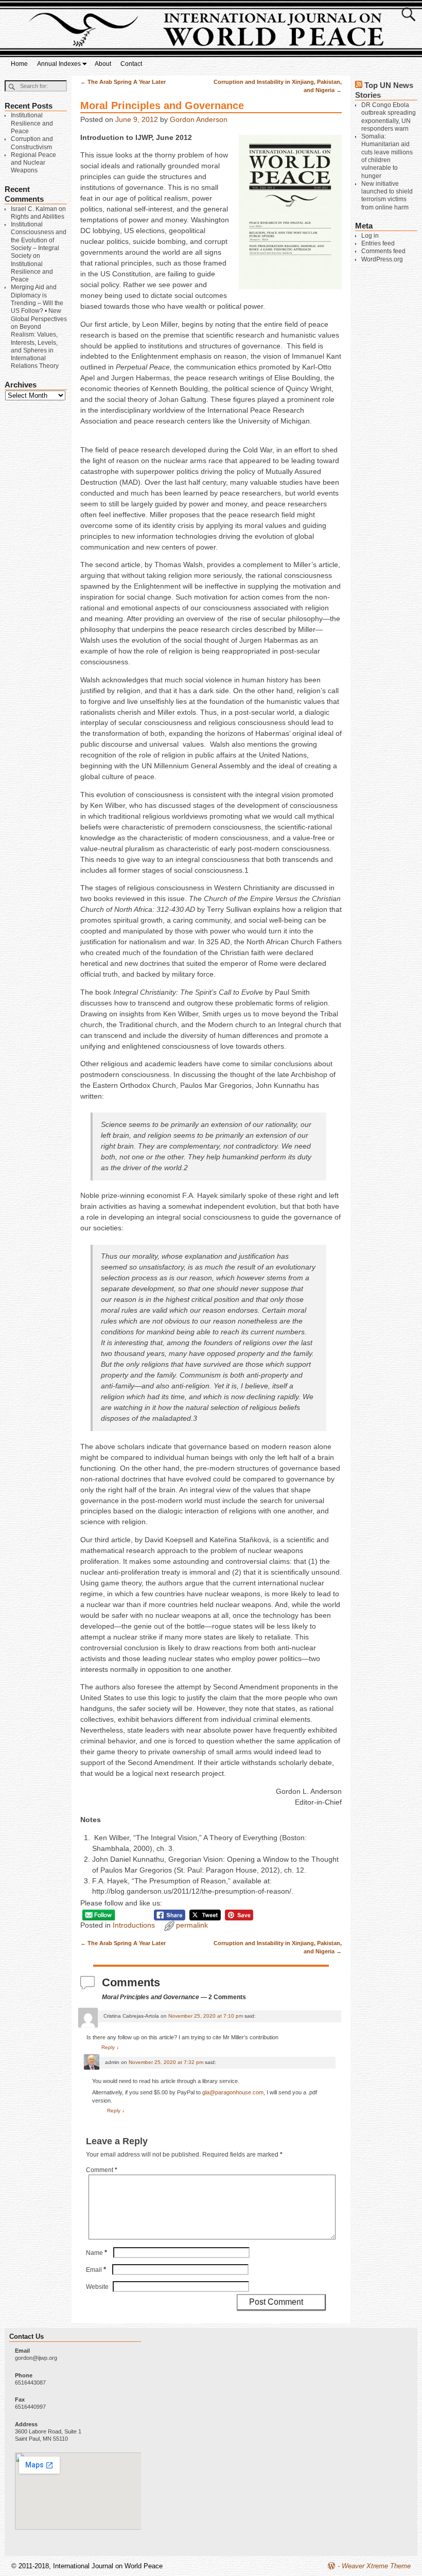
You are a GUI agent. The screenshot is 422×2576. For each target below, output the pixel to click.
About (103, 64)
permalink (192, 1925)
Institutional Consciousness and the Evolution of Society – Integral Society (39, 240)
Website (97, 2287)
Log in (370, 236)
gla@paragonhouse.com (233, 2092)
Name (96, 2253)
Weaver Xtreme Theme (376, 2566)
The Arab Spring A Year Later (123, 82)
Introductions (134, 1925)
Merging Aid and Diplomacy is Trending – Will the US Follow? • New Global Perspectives (39, 303)
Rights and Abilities (38, 217)
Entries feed (378, 243)
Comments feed (383, 251)
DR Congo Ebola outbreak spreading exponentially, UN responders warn (389, 117)
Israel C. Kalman (34, 209)
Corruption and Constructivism (32, 143)
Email (96, 2270)
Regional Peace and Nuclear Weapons (33, 163)
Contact (131, 64)
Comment (102, 2170)
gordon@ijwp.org (36, 2358)
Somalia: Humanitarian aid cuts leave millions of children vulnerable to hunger (387, 156)
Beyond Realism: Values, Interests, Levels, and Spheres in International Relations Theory (35, 346)
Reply (110, 2047)
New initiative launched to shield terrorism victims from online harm (387, 196)
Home (19, 64)
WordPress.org (382, 259)
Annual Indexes (59, 64)
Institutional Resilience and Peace (32, 123)
